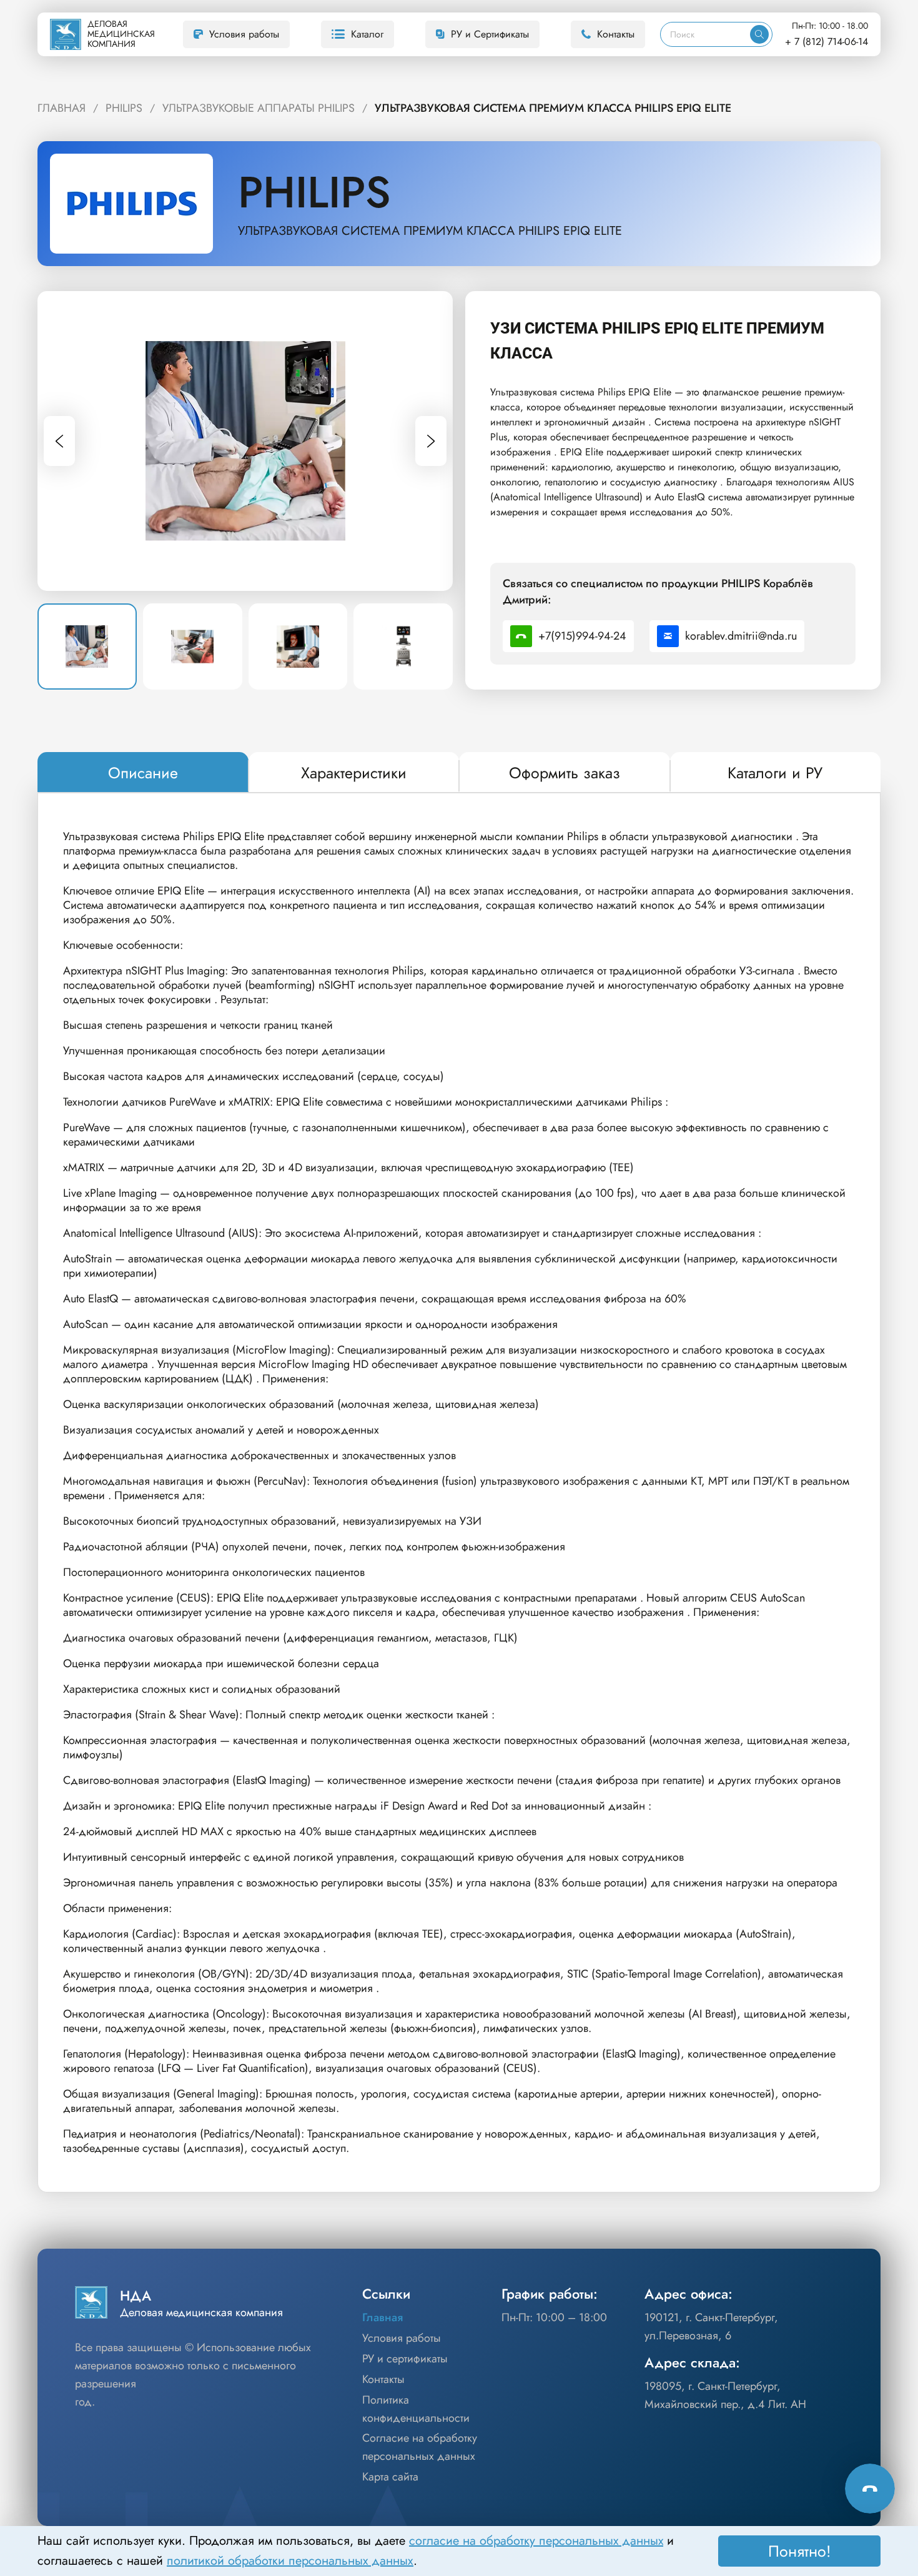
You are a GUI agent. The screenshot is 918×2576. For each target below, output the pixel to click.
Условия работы (244, 34)
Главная (383, 2317)
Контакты (616, 34)
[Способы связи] (870, 2489)
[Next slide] (431, 441)
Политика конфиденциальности (416, 2409)
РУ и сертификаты (405, 2359)
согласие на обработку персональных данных (536, 2541)
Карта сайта (390, 2477)
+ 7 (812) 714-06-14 (827, 42)
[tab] (143, 773)
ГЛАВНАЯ (62, 108)
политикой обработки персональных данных (290, 2561)
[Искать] (759, 34)
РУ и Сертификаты (490, 34)
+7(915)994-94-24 (582, 636)
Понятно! (800, 2551)
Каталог (367, 34)
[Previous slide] (59, 441)
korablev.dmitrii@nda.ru (741, 636)
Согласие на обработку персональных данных (420, 2447)
